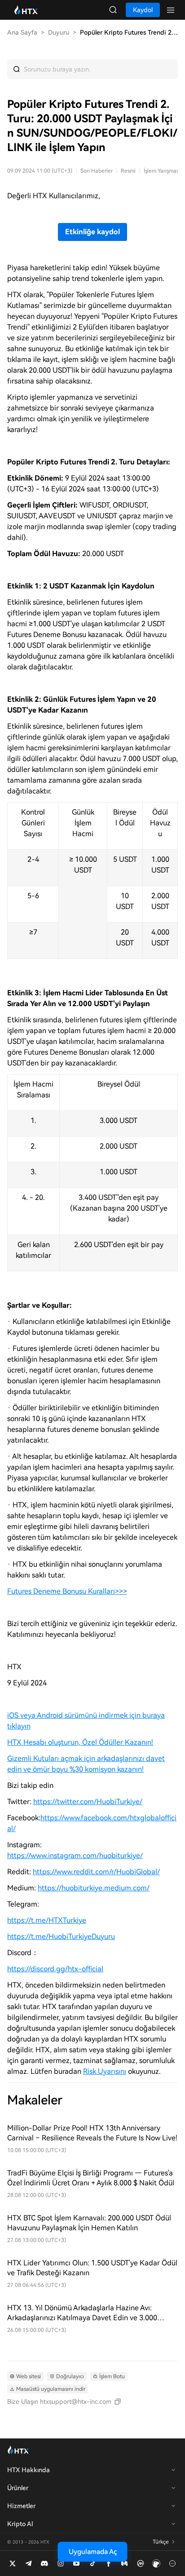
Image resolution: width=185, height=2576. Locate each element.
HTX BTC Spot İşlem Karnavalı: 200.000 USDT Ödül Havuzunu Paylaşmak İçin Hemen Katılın (89, 2223)
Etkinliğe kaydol (92, 232)
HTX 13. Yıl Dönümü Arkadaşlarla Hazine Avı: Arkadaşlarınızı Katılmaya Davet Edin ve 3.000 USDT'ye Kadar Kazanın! (82, 2313)
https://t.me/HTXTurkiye (47, 1920)
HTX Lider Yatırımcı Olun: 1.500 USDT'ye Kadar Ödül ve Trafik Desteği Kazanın (92, 2268)
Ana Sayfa (22, 32)
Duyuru (59, 32)
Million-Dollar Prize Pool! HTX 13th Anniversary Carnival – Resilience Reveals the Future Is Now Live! (92, 2133)
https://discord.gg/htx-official (55, 1969)
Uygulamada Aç (93, 2552)
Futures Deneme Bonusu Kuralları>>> (67, 1591)
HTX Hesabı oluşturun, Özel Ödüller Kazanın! (80, 1742)
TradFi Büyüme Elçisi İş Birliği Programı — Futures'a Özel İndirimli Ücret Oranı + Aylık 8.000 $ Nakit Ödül (91, 2178)
